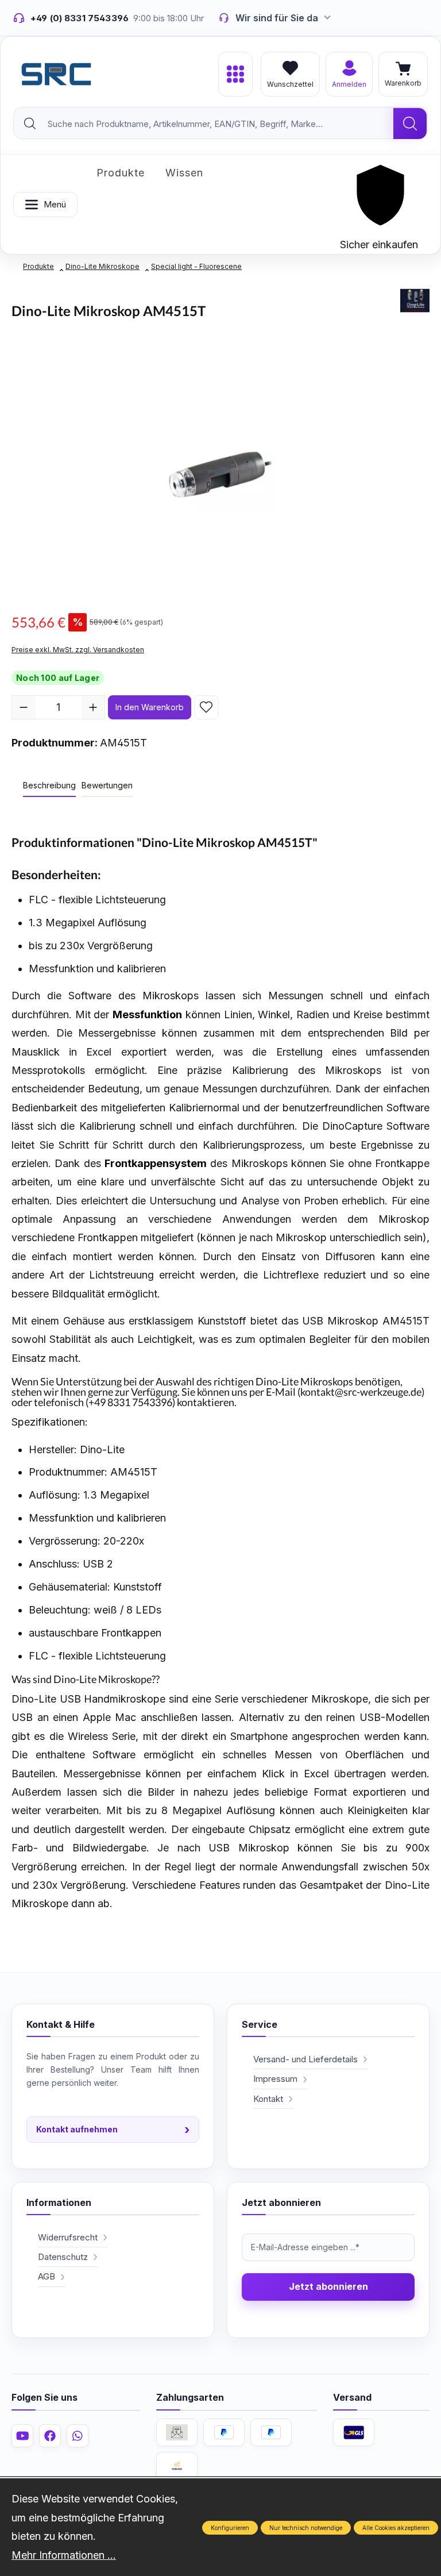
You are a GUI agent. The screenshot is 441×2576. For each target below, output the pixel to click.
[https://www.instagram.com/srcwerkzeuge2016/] (78, 2436)
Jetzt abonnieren (328, 2286)
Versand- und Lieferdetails (305, 2059)
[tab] (49, 786)
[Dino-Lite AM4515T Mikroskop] (220, 475)
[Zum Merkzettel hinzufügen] (206, 707)
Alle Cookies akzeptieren (396, 2528)
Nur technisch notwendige (306, 2528)
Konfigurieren (230, 2528)
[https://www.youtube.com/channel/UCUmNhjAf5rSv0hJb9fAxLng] (22, 2436)
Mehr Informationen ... (64, 2555)
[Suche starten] (410, 124)
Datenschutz (63, 2257)
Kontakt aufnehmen (113, 2130)
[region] (220, 475)
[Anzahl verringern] (24, 707)
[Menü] (235, 74)
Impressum (275, 2079)
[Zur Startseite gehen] (56, 74)
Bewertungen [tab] (107, 785)
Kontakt (268, 2099)
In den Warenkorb (150, 707)
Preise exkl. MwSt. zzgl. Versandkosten (78, 650)
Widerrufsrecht (68, 2237)
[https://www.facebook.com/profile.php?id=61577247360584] (50, 2436)
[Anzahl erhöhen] (93, 707)
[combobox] (204, 124)
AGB (47, 2276)
